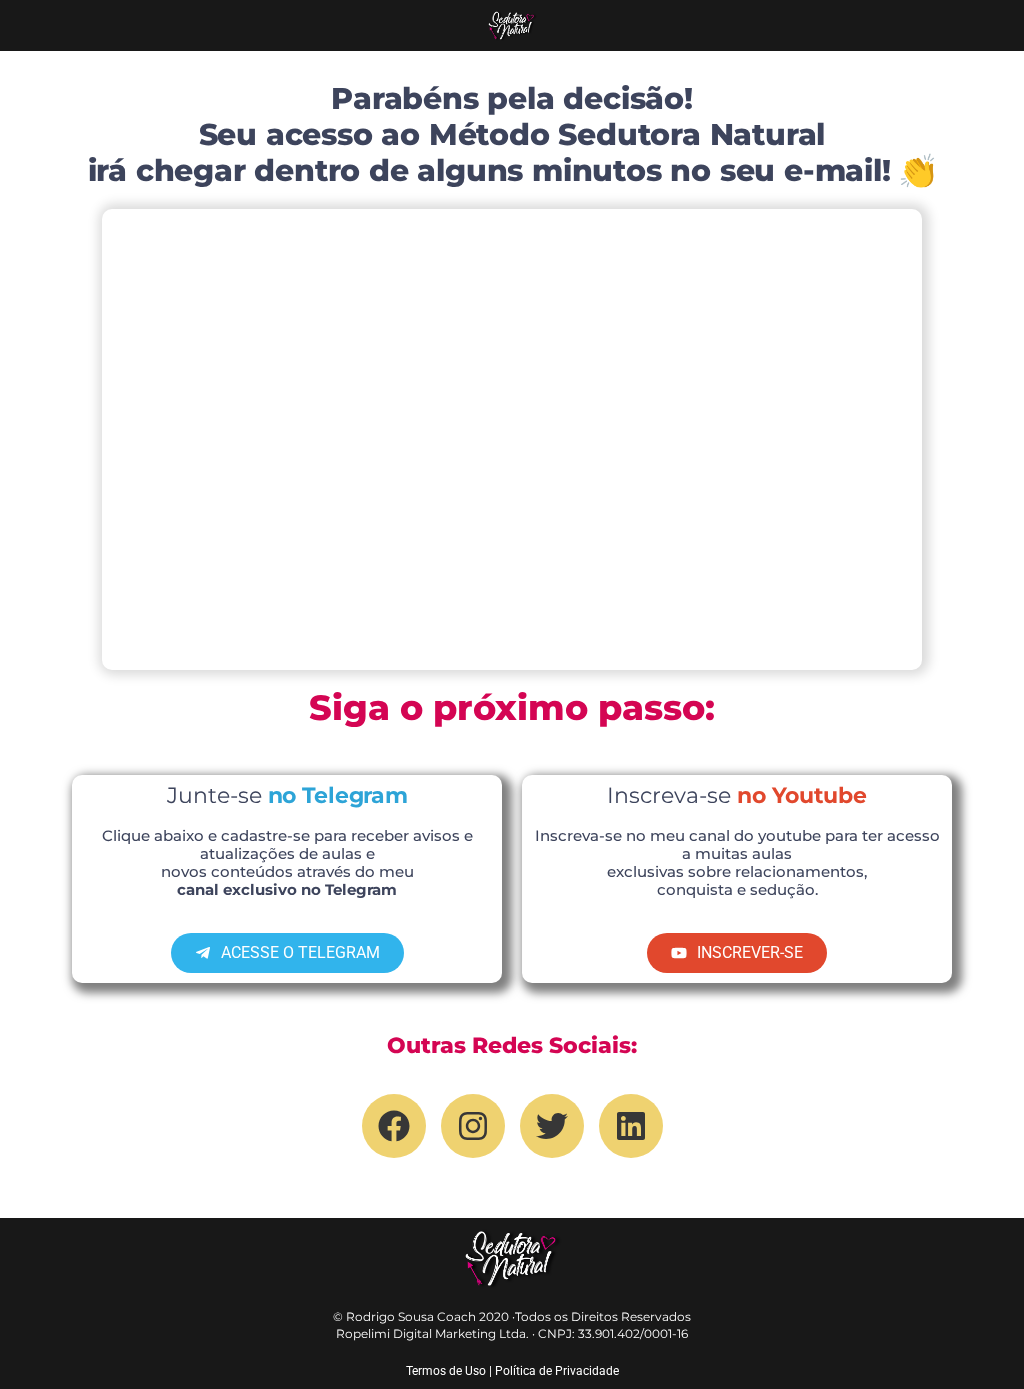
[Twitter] (552, 1126)
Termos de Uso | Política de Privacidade (512, 1371)
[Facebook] (394, 1126)
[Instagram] (473, 1126)
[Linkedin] (631, 1126)
